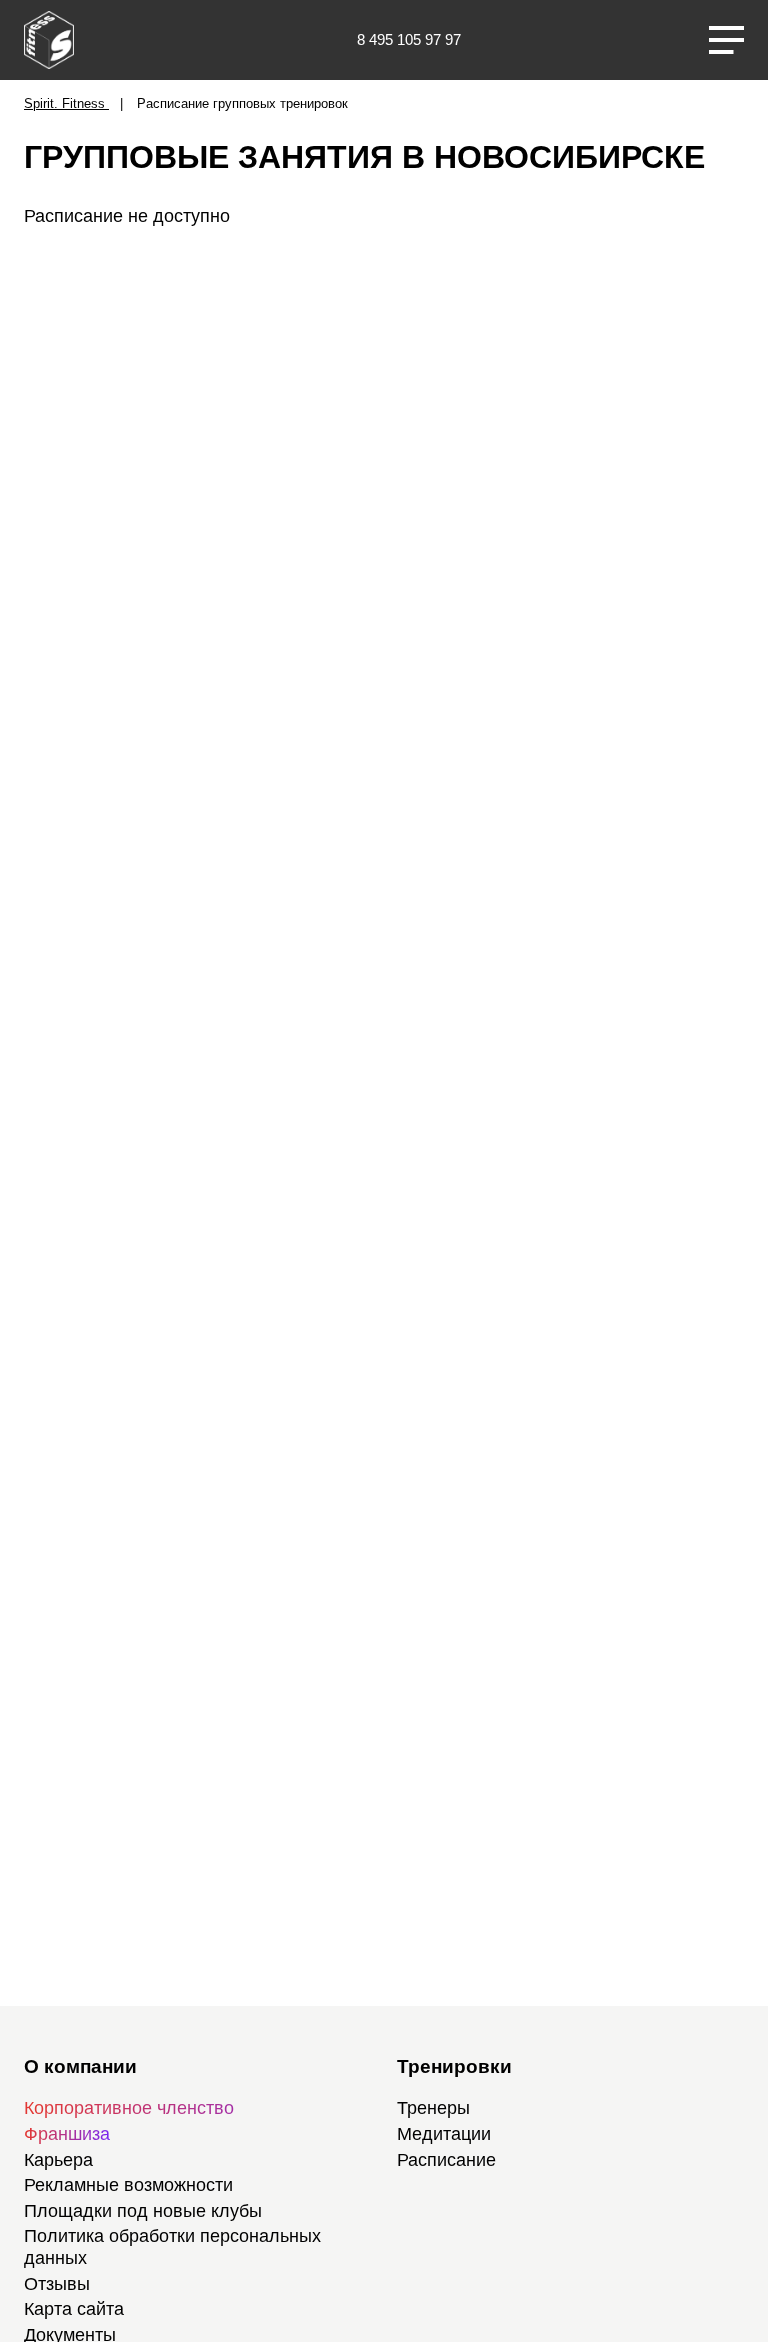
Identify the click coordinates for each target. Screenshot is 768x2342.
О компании (80, 2066)
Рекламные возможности (128, 2185)
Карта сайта (74, 2309)
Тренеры (433, 2108)
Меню (726, 40)
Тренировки (454, 2066)
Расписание (446, 2160)
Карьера (58, 2160)
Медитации (444, 2134)
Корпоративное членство (129, 2108)
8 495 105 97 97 (409, 39)
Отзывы (57, 2284)
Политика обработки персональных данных (172, 2247)
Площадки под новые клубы (143, 2211)
